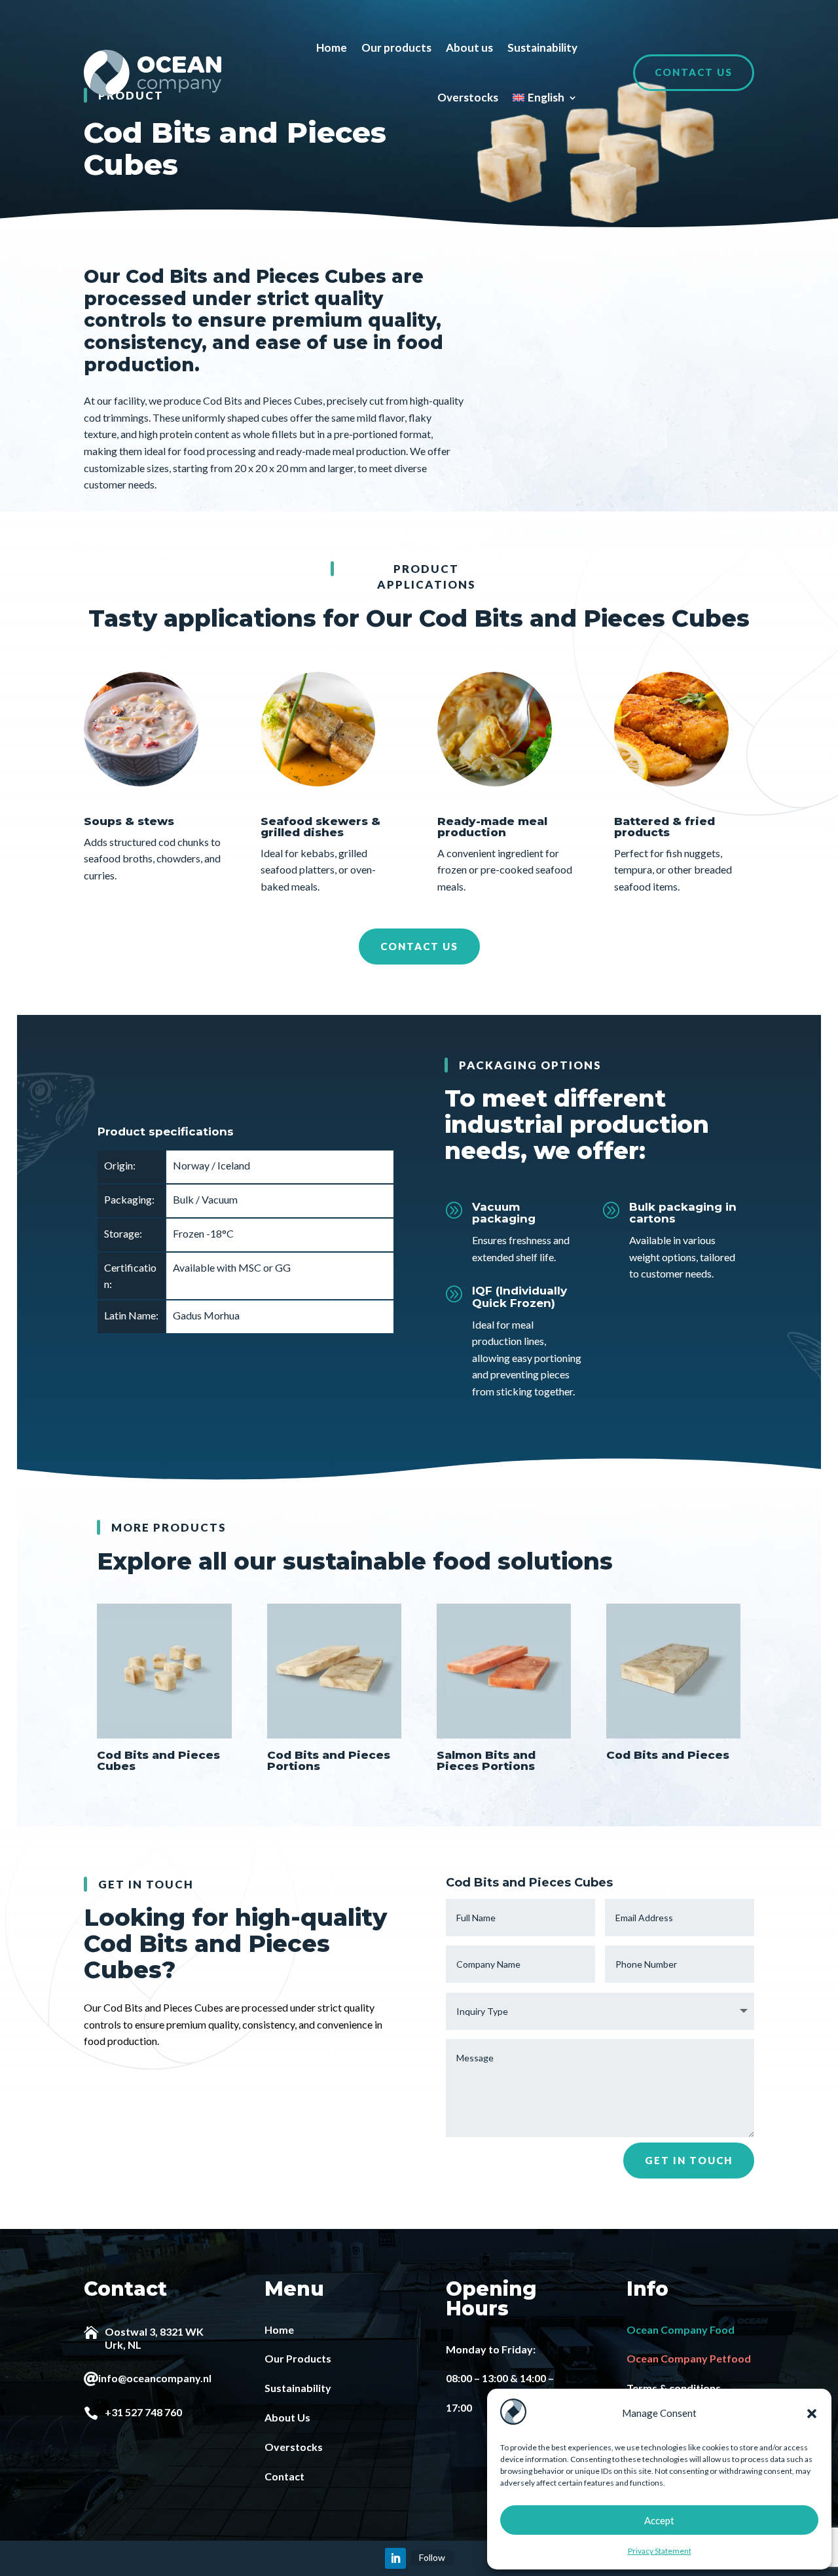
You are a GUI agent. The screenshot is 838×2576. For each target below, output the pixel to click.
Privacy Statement (660, 2551)
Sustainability (542, 47)
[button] (812, 2414)
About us (469, 47)
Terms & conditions (674, 2388)
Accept (659, 2520)
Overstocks (468, 97)
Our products (396, 47)
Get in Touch (689, 2160)
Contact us (694, 72)
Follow (432, 2557)
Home (332, 47)
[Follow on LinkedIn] (395, 2558)
